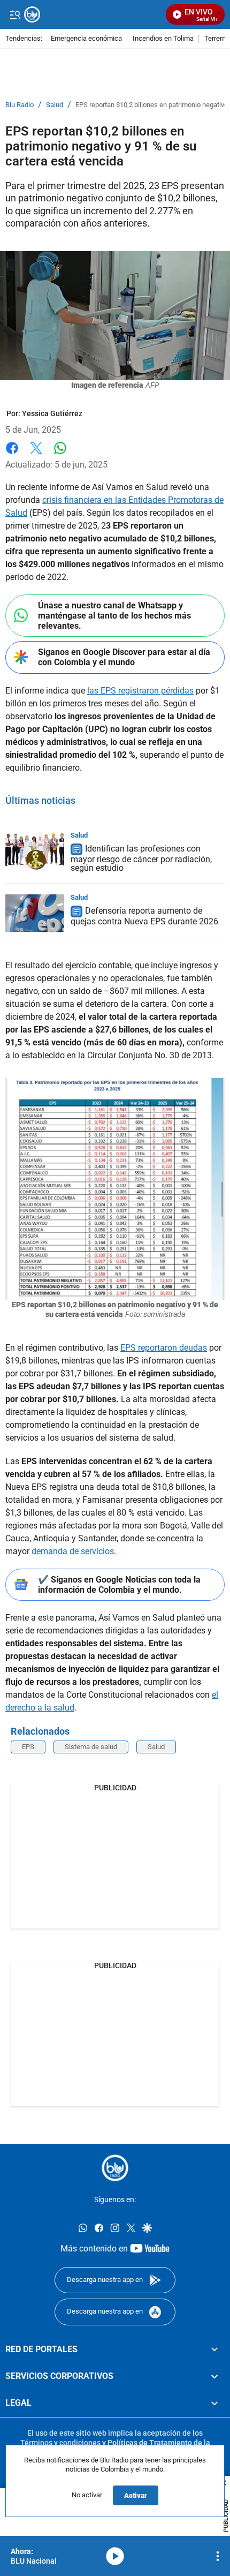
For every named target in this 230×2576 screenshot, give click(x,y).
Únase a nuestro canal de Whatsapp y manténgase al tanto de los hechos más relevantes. (114, 616)
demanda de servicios (73, 1551)
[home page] (115, 2168)
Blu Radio (20, 105)
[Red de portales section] (214, 2349)
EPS (28, 1747)
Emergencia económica (86, 39)
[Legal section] (214, 2404)
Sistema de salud (91, 1747)
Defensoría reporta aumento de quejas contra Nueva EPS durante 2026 (144, 916)
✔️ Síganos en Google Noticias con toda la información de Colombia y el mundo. (119, 1585)
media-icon (115, 2556)
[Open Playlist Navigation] (218, 2556)
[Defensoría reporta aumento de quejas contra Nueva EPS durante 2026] (35, 913)
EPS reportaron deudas (164, 1348)
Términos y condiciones (60, 2443)
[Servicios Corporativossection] (214, 2376)
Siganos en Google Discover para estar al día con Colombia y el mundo (124, 657)
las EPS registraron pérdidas (140, 691)
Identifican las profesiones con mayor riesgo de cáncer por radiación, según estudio (141, 858)
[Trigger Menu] (15, 14)
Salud (55, 105)
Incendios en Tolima (163, 39)
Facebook (12, 454)
